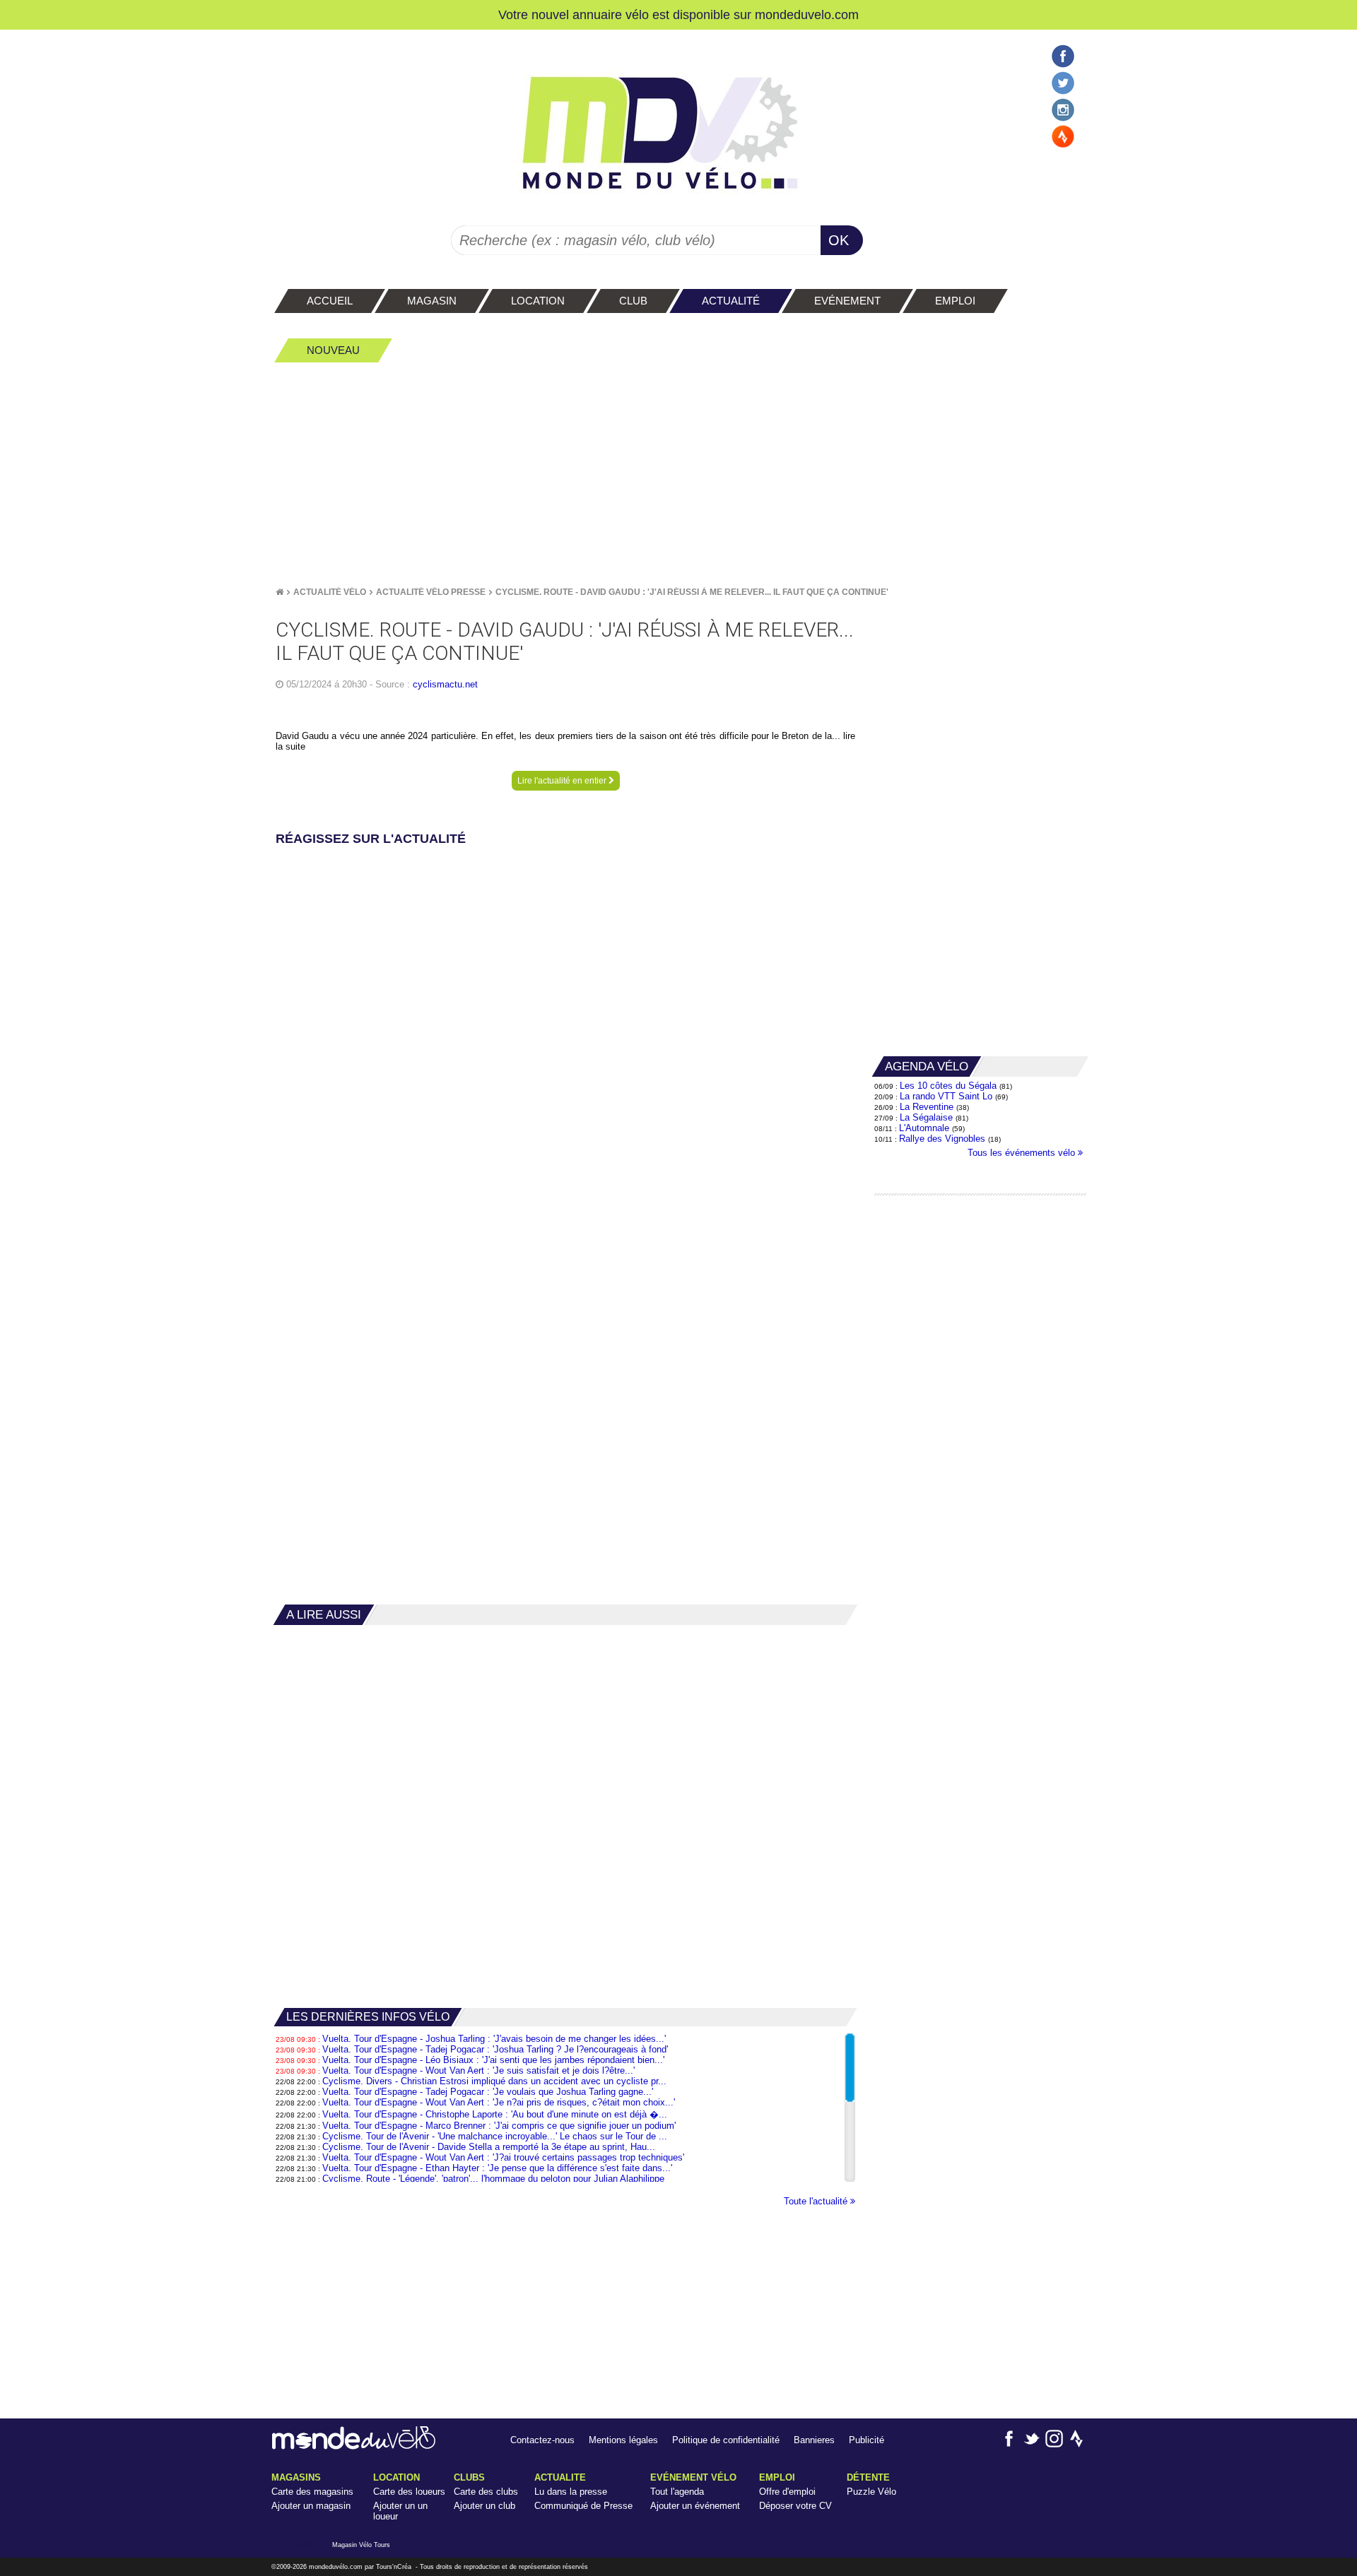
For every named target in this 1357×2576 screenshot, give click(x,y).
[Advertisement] (678, 474)
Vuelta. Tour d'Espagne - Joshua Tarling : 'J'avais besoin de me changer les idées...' (494, 2039)
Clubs (469, 2477)
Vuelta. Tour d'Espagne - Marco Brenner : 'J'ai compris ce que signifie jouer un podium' (499, 2126)
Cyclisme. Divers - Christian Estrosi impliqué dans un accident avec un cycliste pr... (494, 2081)
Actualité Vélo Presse (431, 592)
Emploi (777, 2477)
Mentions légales (623, 2440)
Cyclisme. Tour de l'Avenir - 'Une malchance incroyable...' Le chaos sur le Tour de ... (495, 2136)
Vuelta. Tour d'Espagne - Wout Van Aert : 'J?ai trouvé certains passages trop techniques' (503, 2157)
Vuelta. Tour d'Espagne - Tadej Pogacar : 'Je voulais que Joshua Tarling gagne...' (488, 2092)
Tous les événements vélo (1023, 1153)
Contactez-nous (542, 2440)
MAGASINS (296, 2477)
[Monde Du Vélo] (280, 592)
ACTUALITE (560, 2477)
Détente (868, 2477)
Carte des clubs (486, 2492)
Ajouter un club (484, 2506)
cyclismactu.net (445, 684)
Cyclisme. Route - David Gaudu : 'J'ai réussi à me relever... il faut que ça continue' (692, 592)
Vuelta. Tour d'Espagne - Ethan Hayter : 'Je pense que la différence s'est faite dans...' (497, 2168)
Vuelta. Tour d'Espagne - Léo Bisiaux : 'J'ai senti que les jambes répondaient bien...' (493, 2060)
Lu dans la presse (571, 2492)
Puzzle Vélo (871, 2492)
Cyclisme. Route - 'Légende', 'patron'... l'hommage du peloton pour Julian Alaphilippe (493, 2179)
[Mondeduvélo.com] (354, 2446)
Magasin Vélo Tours (361, 2545)
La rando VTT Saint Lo (946, 1096)
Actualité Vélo (330, 592)
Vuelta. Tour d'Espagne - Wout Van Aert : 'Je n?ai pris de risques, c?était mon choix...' (499, 2102)
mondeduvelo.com (807, 14)
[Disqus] (565, 1027)
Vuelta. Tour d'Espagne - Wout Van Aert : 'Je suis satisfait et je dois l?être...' (478, 2070)
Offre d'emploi (787, 2492)
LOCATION (396, 2477)
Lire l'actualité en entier (563, 781)
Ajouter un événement (695, 2506)
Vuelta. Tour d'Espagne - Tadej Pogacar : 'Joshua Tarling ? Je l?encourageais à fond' (495, 2049)
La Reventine (928, 1107)
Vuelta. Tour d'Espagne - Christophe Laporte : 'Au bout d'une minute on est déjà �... (495, 2114)
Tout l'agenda (677, 2492)
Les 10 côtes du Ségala (948, 1086)
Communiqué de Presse (583, 2506)
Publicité (867, 2440)
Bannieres (814, 2440)
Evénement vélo (693, 2477)
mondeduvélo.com (336, 2567)
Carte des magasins (312, 2492)
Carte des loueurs (409, 2492)
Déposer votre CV (795, 2506)
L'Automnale (924, 1128)
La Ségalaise (926, 1117)
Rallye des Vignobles (942, 1139)
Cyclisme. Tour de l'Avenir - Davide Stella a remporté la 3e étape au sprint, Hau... (489, 2147)
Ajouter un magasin (311, 2506)
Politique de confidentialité (726, 2440)
